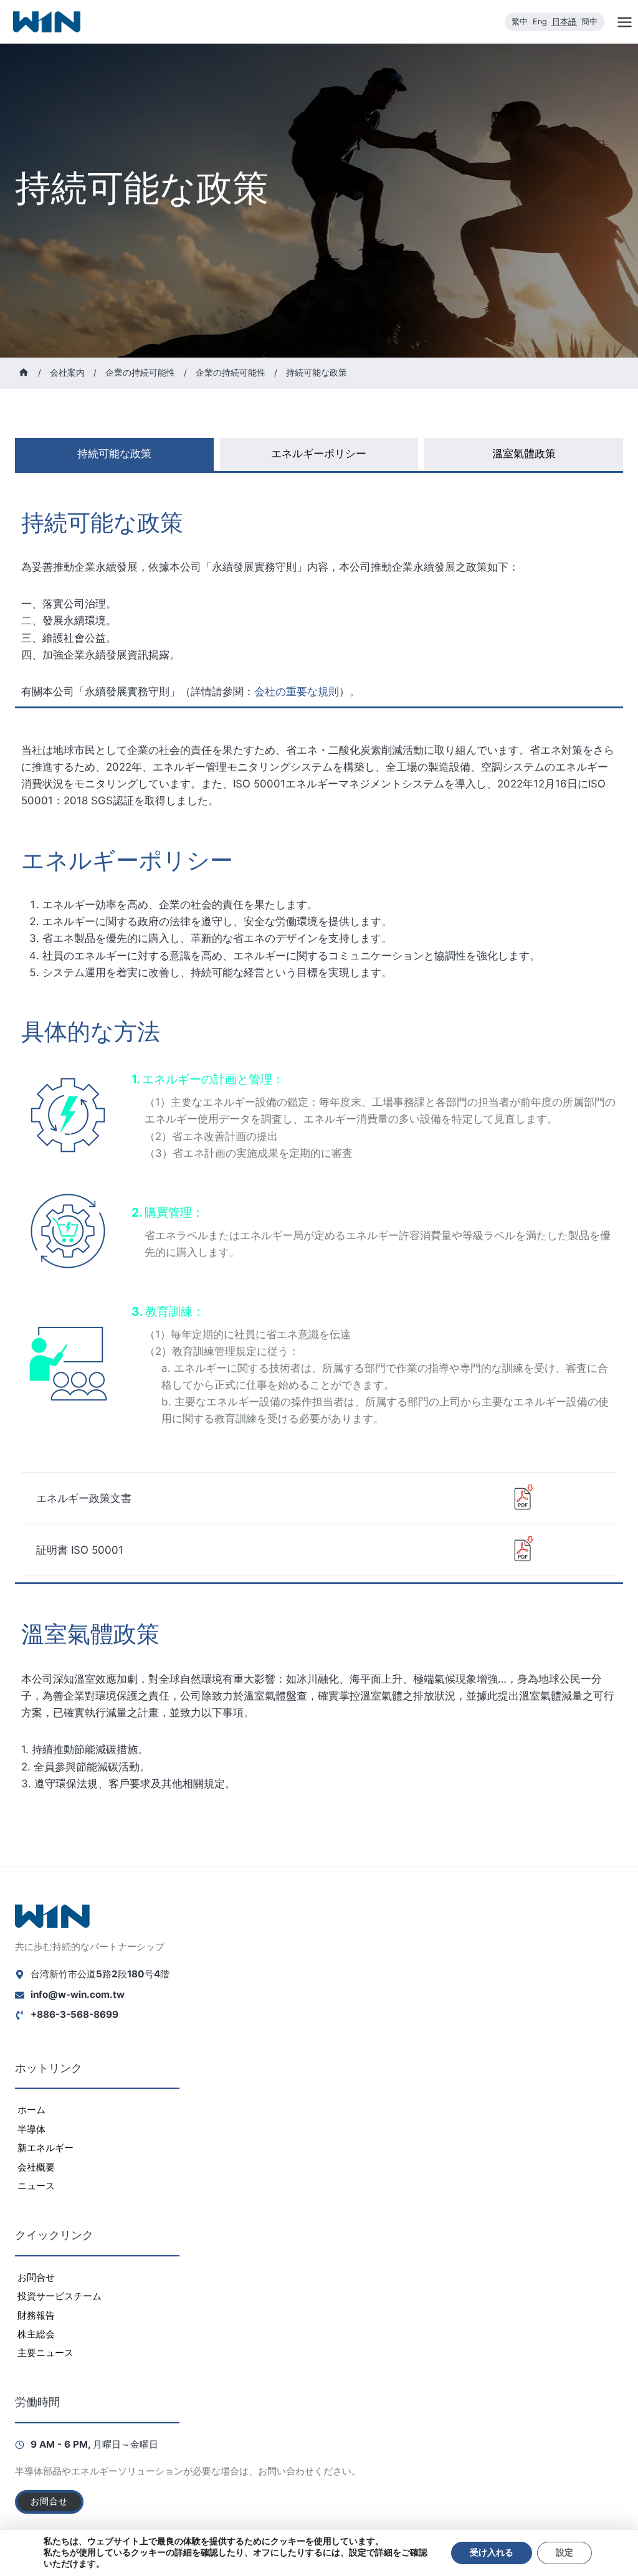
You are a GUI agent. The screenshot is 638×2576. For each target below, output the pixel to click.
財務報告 (36, 2315)
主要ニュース (45, 2353)
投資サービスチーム (60, 2296)
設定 (564, 2553)
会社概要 (36, 2167)
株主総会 (36, 2334)
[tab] (114, 454)
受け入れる (492, 2553)
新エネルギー (45, 2148)
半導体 (31, 2129)
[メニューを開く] (624, 22)
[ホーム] (24, 373)
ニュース (36, 2186)
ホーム (31, 2110)
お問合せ (36, 2277)
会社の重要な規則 (297, 692)
